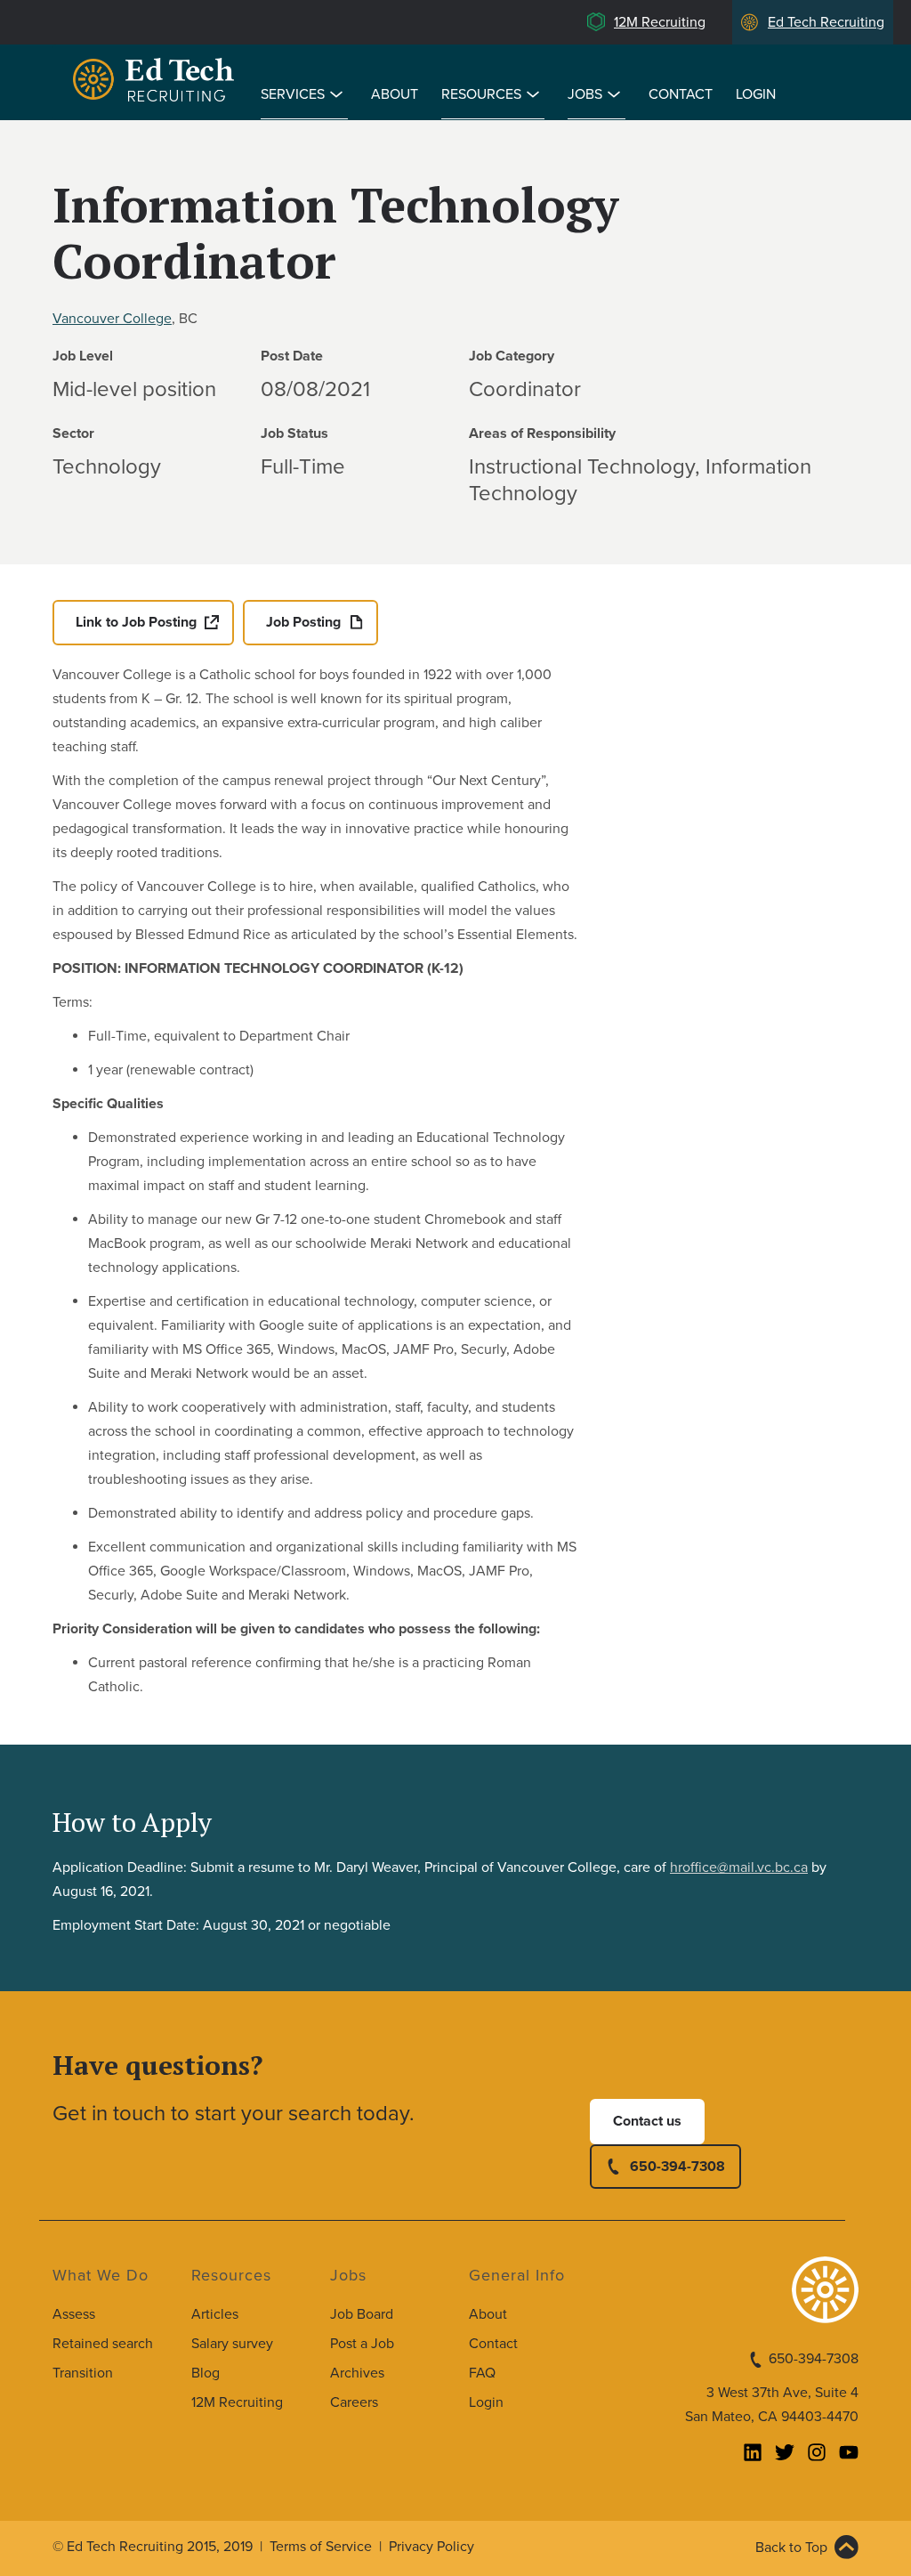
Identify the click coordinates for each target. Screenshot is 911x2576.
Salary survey (232, 2344)
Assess (74, 2314)
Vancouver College (112, 319)
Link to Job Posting (136, 622)
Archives (357, 2373)
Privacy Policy (431, 2547)
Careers (354, 2402)
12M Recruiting (660, 22)
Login (756, 94)
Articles (215, 2314)
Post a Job (362, 2344)
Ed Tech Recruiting (826, 22)
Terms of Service (321, 2547)
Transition (83, 2373)
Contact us (647, 2121)
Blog (206, 2373)
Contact (681, 94)
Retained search (103, 2344)
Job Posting (303, 622)
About (395, 94)
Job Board (362, 2314)
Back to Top (791, 2548)
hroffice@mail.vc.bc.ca (739, 1867)
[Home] (157, 82)
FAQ (482, 2373)
